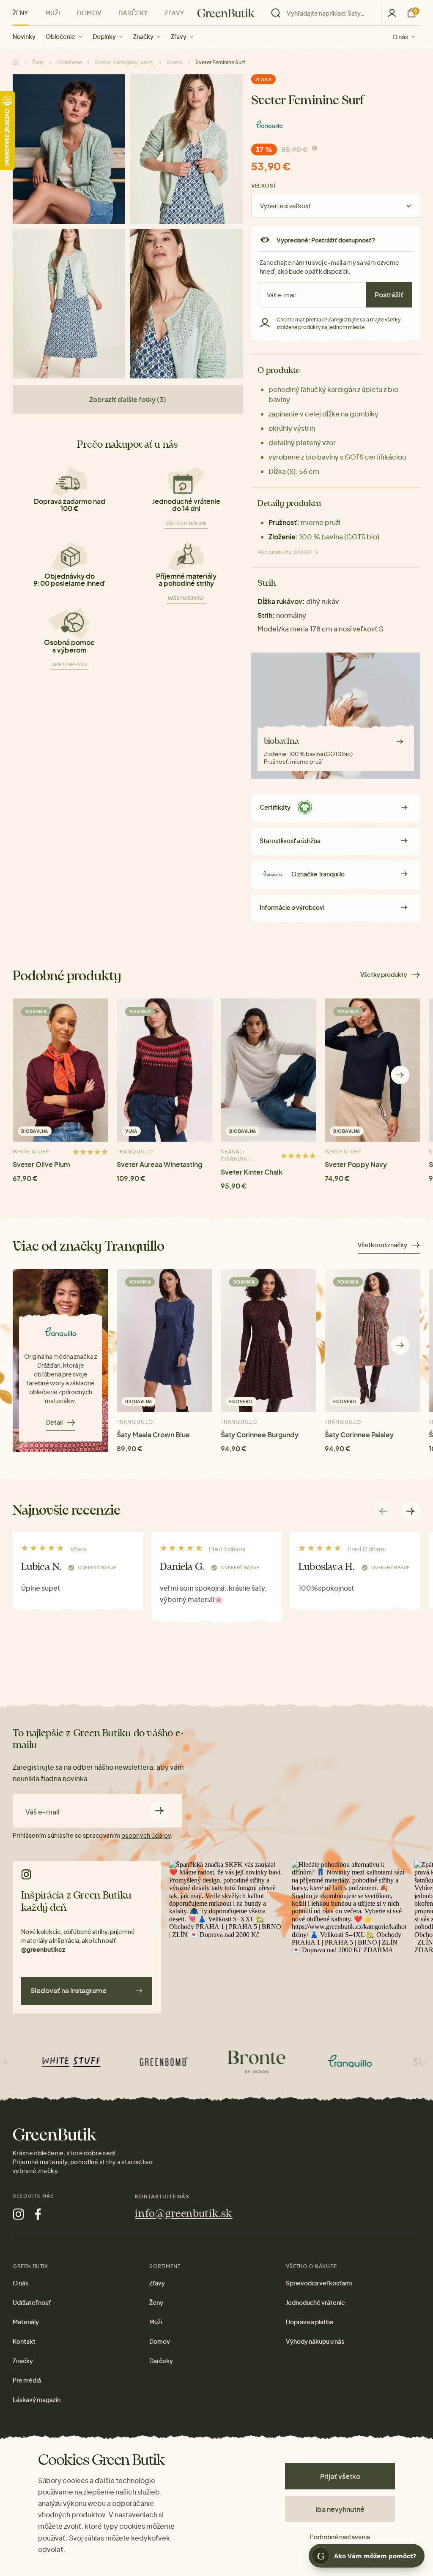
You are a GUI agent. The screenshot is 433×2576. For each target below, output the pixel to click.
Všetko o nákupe (186, 523)
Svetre (175, 62)
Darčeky (133, 13)
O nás (400, 36)
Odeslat (160, 1810)
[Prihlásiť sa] (392, 13)
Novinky (24, 36)
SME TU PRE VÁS (69, 664)
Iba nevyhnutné (340, 2509)
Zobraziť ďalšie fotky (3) (128, 399)
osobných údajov (146, 1835)
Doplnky (104, 36)
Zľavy (179, 36)
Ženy (21, 13)
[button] (400, 1075)
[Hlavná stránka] (226, 13)
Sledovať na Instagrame (69, 1990)
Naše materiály (186, 598)
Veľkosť (264, 186)
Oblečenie (60, 36)
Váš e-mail (42, 1812)
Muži (53, 13)
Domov (89, 13)
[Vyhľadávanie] (324, 13)
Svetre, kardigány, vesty (124, 62)
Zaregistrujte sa (347, 320)
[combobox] (329, 13)
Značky (143, 36)
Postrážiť (389, 295)
